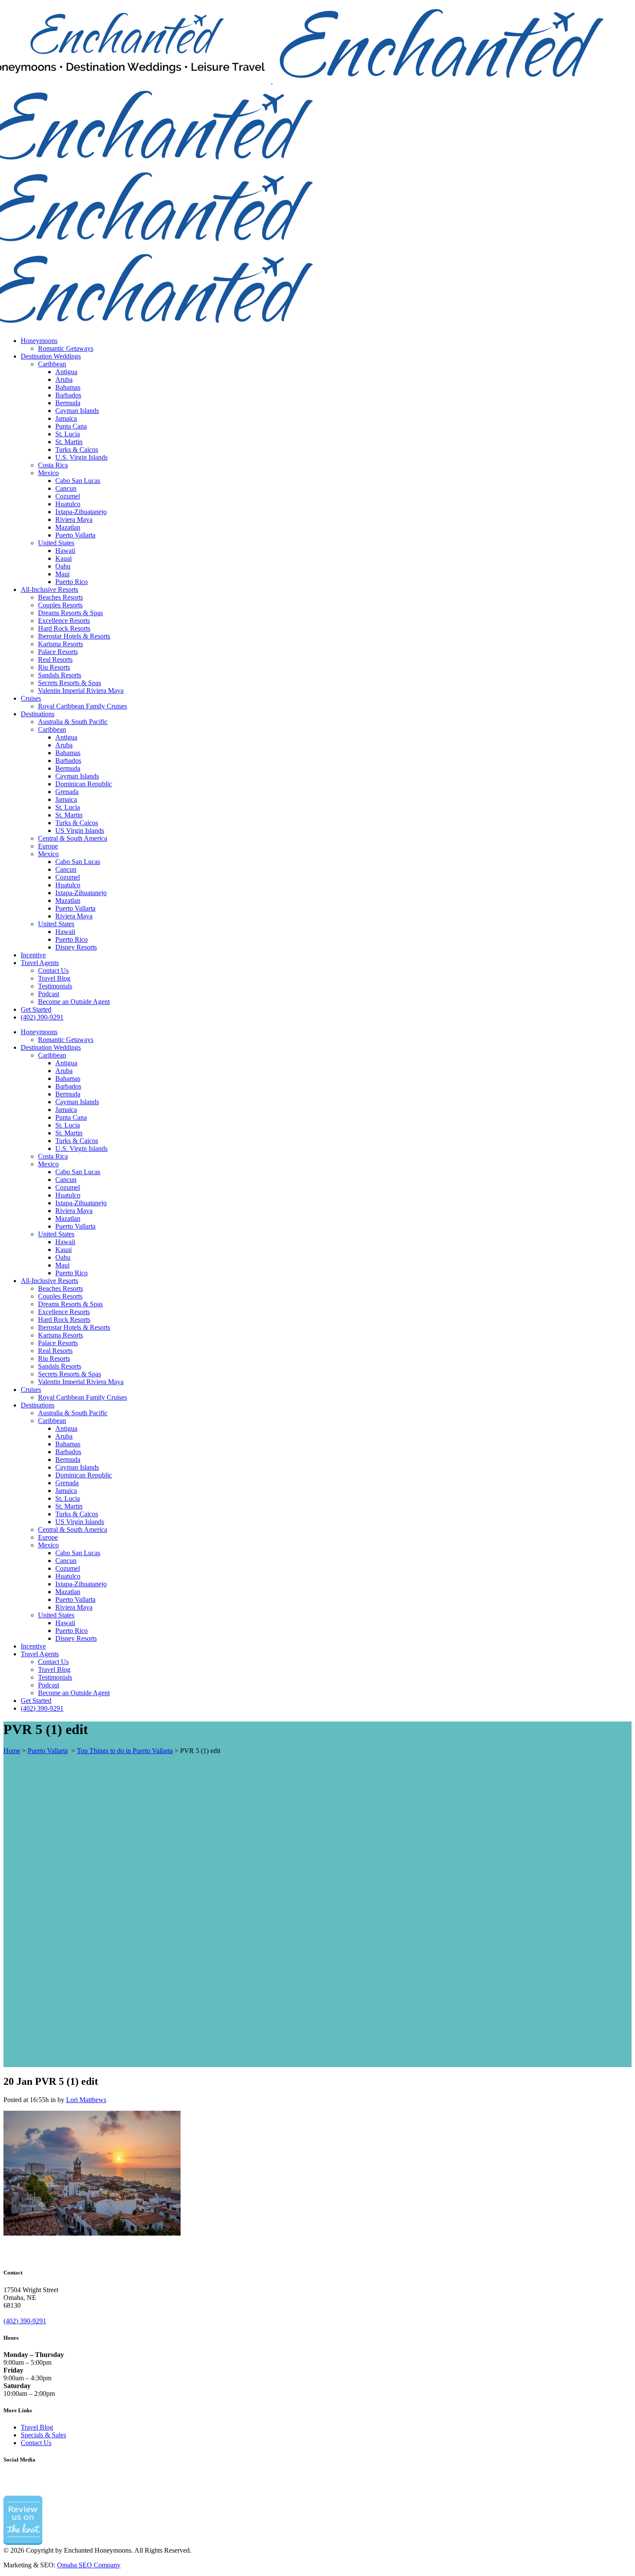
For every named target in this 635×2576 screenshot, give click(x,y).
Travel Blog (37, 2427)
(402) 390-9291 (25, 2321)
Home (12, 1751)
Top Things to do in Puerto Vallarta (125, 1751)
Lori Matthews (86, 2100)
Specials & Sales (43, 2435)
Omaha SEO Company (89, 2565)
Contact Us (36, 2443)
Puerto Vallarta (48, 1751)
